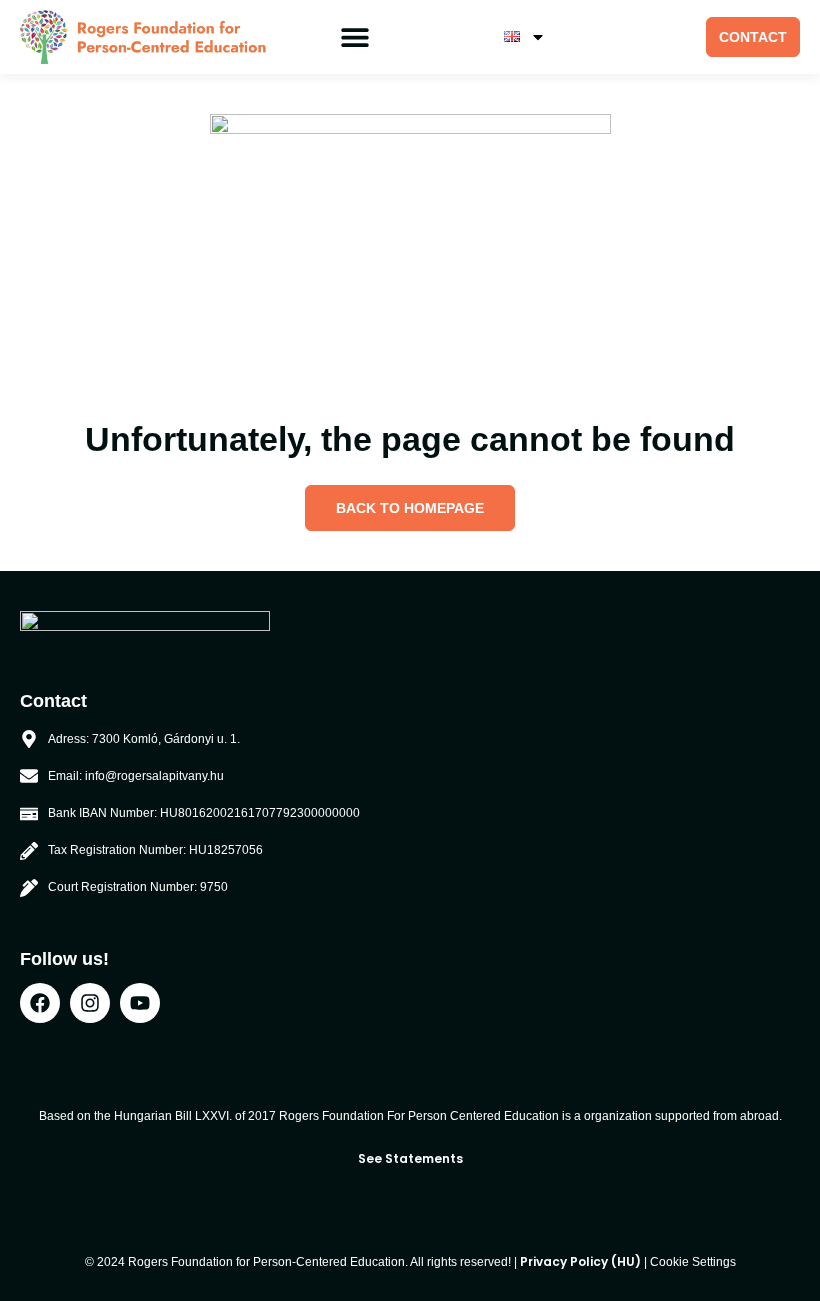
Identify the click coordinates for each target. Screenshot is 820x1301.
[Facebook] (40, 1003)
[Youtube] (140, 1003)
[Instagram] (90, 1003)
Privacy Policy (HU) (580, 1261)
